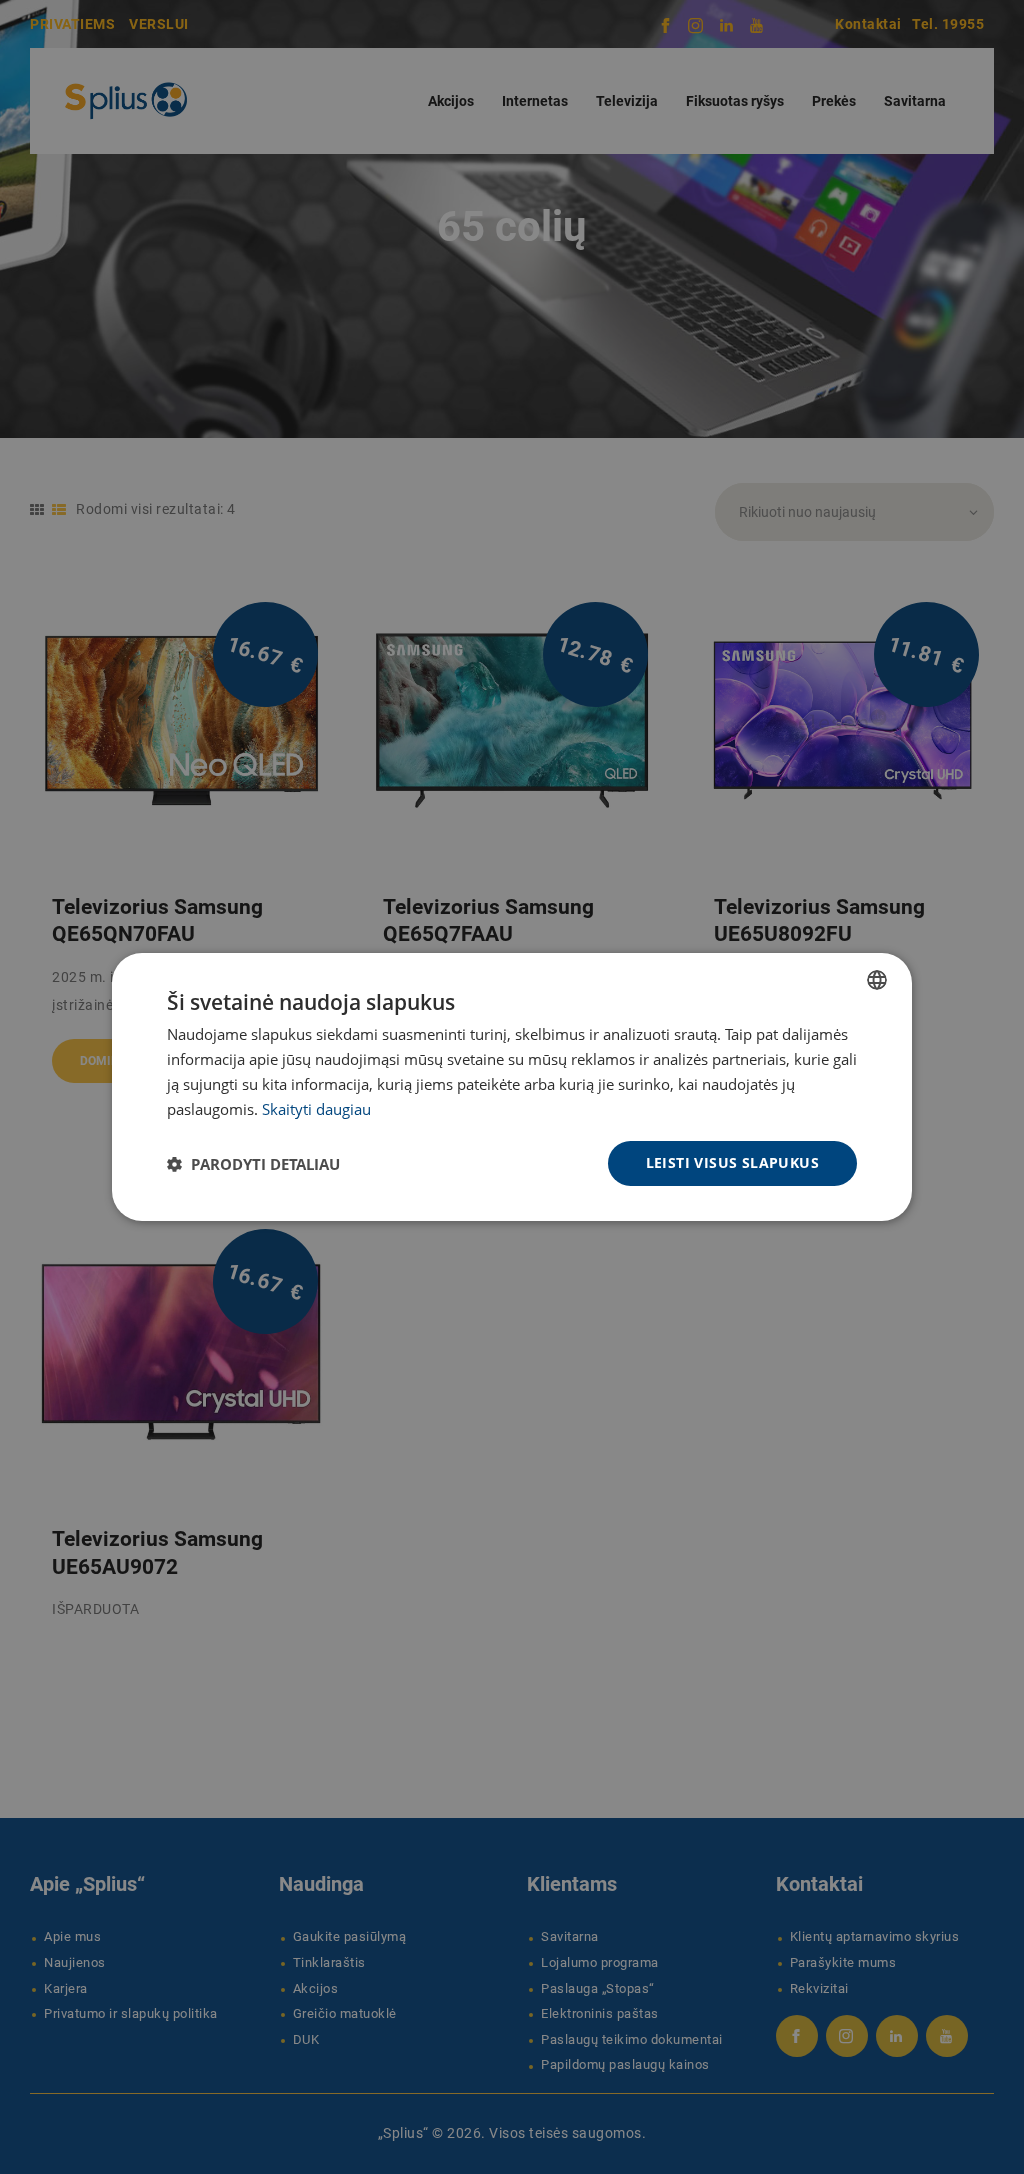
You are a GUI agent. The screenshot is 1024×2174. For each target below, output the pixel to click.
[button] (253, 1164)
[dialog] (512, 1087)
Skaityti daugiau (316, 1109)
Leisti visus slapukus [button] (732, 1162)
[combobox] (877, 980)
